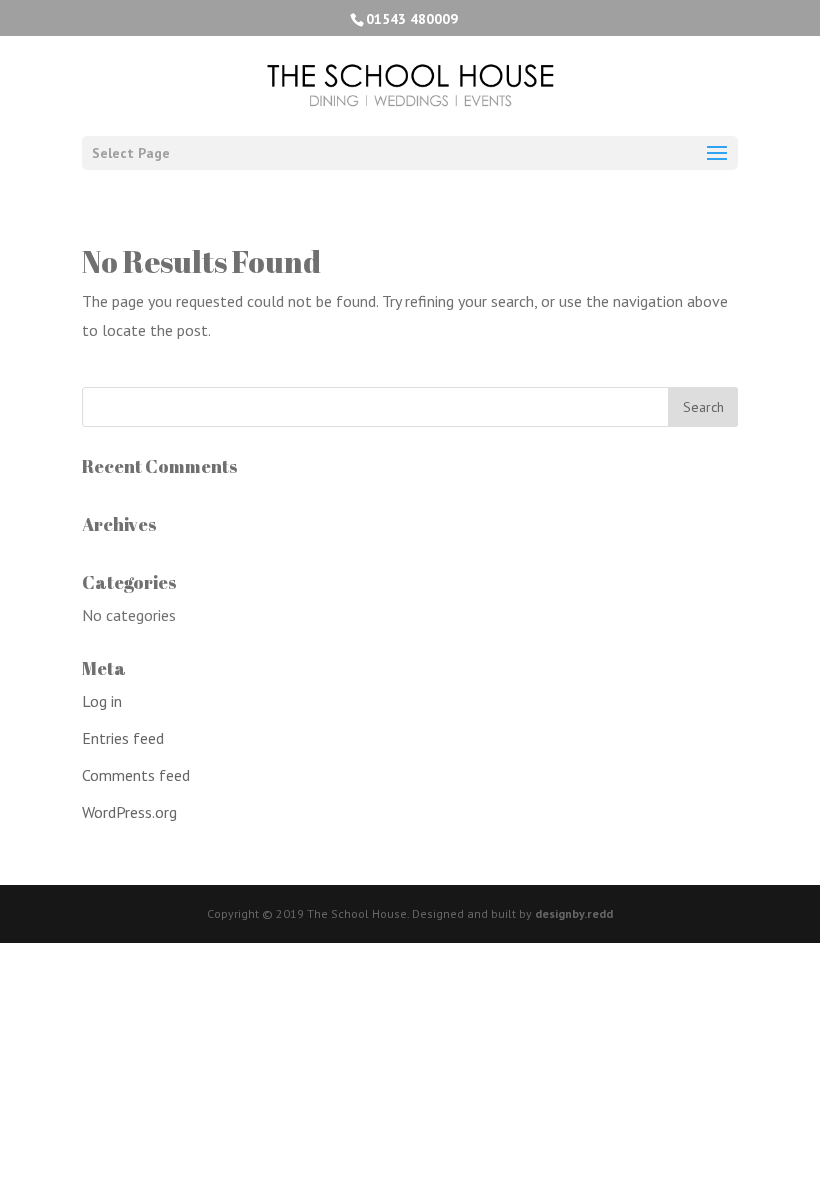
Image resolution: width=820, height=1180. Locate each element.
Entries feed (123, 738)
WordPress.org (129, 812)
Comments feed (136, 775)
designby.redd (574, 913)
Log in (102, 701)
